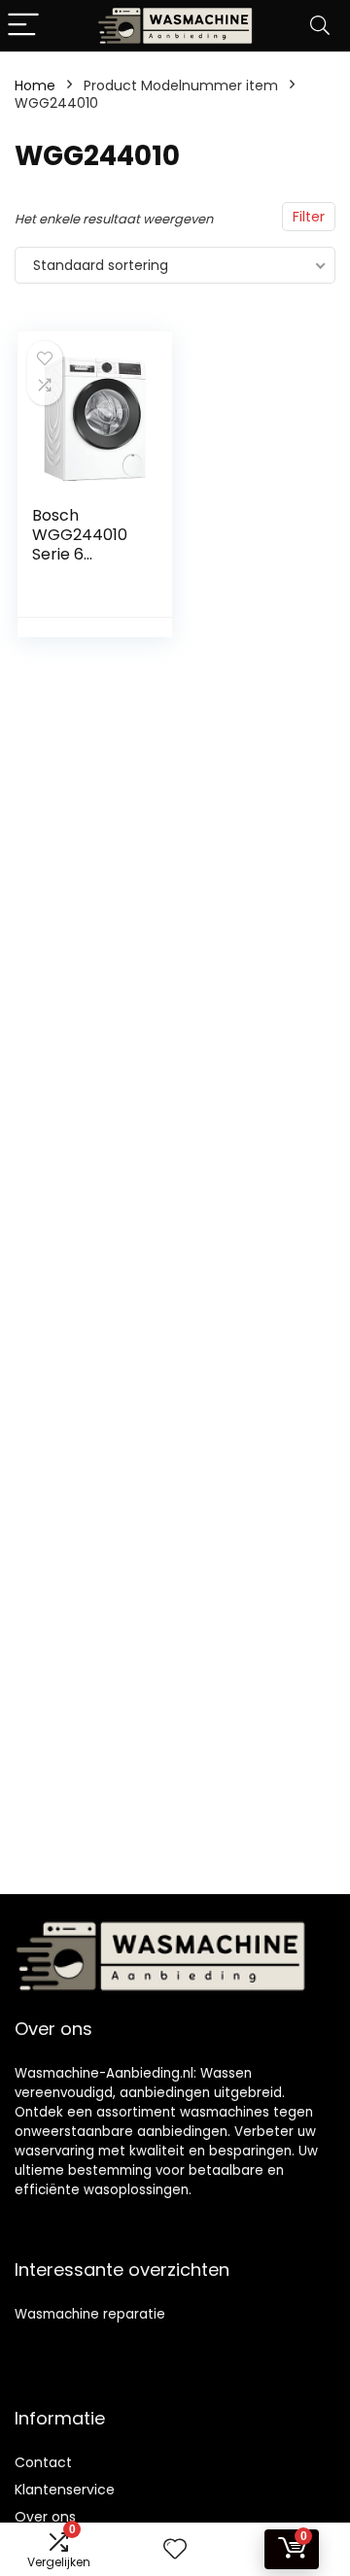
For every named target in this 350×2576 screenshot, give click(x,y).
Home (35, 85)
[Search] (320, 26)
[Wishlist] (175, 2549)
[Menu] (23, 26)
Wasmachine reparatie (90, 2314)
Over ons (45, 2517)
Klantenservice (65, 2490)
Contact (43, 2462)
